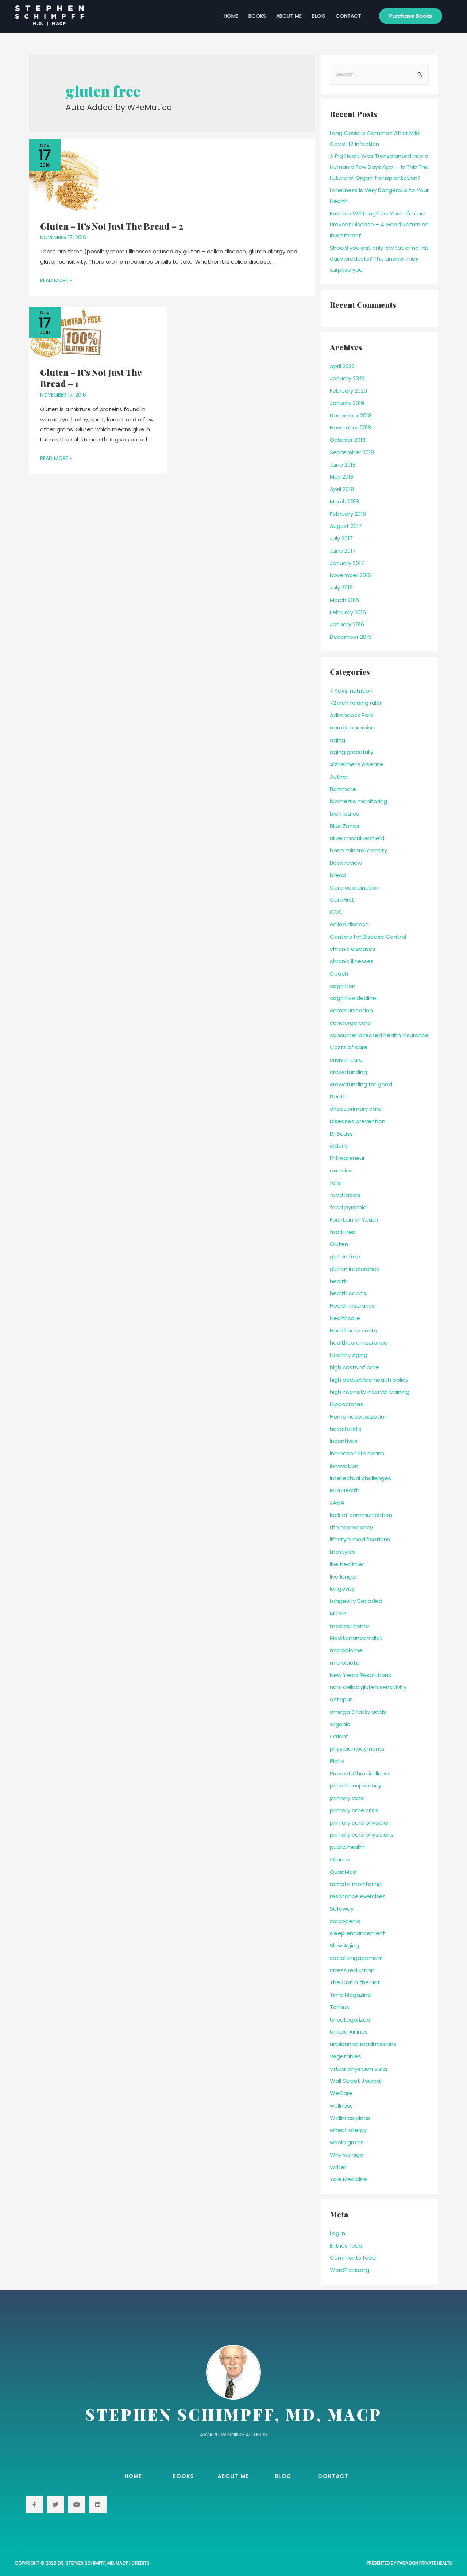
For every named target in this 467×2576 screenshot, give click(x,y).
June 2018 (343, 465)
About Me (289, 16)
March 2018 (344, 501)
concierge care (350, 1023)
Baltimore (343, 789)
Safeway (342, 1909)
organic (340, 1724)
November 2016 (350, 575)
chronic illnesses (352, 961)
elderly (339, 1146)
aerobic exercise (352, 727)
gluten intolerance (355, 1269)
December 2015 (351, 637)
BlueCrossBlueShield (357, 838)
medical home (350, 1626)
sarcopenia (345, 1921)
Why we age (347, 2155)
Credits (140, 2563)
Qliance (340, 1859)
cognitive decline (353, 998)
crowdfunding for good (361, 1084)
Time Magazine (350, 1995)
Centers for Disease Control (368, 937)
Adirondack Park (351, 715)
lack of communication (361, 1515)
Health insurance (353, 1306)
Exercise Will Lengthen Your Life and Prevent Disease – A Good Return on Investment (379, 224)
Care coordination (355, 888)
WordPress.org (350, 2270)
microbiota (345, 1663)
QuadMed (343, 1872)
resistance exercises (358, 1896)
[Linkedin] (98, 2505)
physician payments (357, 1749)
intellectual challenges (360, 1478)
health (339, 1281)
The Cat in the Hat (355, 1982)
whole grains (347, 2142)
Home (231, 16)
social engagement (357, 1958)
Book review (346, 863)
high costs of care (354, 1367)
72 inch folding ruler (356, 703)
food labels (345, 1195)
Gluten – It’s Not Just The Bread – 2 (112, 226)
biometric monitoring (358, 801)
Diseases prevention (358, 1121)
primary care (347, 1798)
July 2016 (341, 587)
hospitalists (346, 1429)
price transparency (356, 1785)
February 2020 (348, 391)
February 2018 (348, 514)
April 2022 (342, 366)
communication (351, 1010)
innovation (344, 1466)
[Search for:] (379, 74)
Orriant (339, 1736)
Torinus (339, 2007)
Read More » (56, 280)
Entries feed (346, 2246)
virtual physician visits (359, 2069)
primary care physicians (362, 1835)
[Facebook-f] (34, 2505)
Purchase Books (411, 16)
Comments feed (353, 2258)
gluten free (345, 1256)
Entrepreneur (347, 1158)
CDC (336, 912)
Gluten (339, 1244)
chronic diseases (353, 949)
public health (347, 1847)
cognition (343, 986)
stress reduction (352, 1970)
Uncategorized (350, 2019)
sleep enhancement (358, 1933)
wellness (341, 2106)
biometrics (344, 814)
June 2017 (343, 551)
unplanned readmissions (363, 2044)
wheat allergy (348, 2130)
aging (337, 740)
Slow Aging (344, 1945)
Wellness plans (350, 2118)
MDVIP (338, 1613)
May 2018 (342, 477)
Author (339, 777)
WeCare (341, 2093)
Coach (339, 974)
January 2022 (347, 378)
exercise (341, 1170)
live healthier (347, 1564)
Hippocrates (347, 1404)
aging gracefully (352, 752)
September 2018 (352, 452)
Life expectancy (351, 1527)
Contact (348, 16)
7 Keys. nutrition (351, 691)
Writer (338, 2167)
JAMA (337, 1503)
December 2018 (351, 415)
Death (338, 1096)
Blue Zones (345, 826)
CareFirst (342, 900)
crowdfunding (348, 1072)
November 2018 (350, 427)
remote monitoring (356, 1884)
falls (335, 1183)
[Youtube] (77, 2505)
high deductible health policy (369, 1380)
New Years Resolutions (360, 1675)
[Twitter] (55, 2505)
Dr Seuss (341, 1134)
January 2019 (347, 403)
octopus (341, 1699)
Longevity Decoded (356, 1601)
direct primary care (356, 1109)
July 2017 (341, 538)
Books (257, 16)
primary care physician (360, 1823)
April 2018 (342, 489)
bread (338, 875)
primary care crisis (354, 1810)
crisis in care (346, 1060)
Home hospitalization (359, 1417)
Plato (337, 1761)
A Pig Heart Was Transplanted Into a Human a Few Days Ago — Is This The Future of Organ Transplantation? (379, 167)
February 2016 (348, 612)
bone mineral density (358, 850)
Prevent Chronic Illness (360, 1773)
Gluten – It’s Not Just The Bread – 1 (91, 378)
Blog (319, 16)
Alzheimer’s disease (357, 764)
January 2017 (347, 563)
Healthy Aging (349, 1355)
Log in (337, 2233)
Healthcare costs (353, 1330)
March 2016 (344, 600)
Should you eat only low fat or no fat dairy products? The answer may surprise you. (379, 259)
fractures (342, 1232)
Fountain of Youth (354, 1220)
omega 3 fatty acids (358, 1712)
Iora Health (345, 1490)
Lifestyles (342, 1552)
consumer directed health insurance (379, 1035)
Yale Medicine (348, 2179)
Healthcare (345, 1318)
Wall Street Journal (356, 2081)
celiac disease (349, 924)
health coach (348, 1293)
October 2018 (348, 440)
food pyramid (348, 1207)
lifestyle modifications (360, 1539)
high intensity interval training (370, 1392)
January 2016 (347, 624)
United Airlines (349, 2032)
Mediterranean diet (356, 1638)
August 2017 (346, 526)
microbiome (346, 1650)
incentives (344, 1441)
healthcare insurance (359, 1343)
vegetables (346, 2056)
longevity (342, 1589)
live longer (344, 1577)
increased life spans (357, 1453)
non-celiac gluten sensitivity (368, 1687)
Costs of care (349, 1047)
